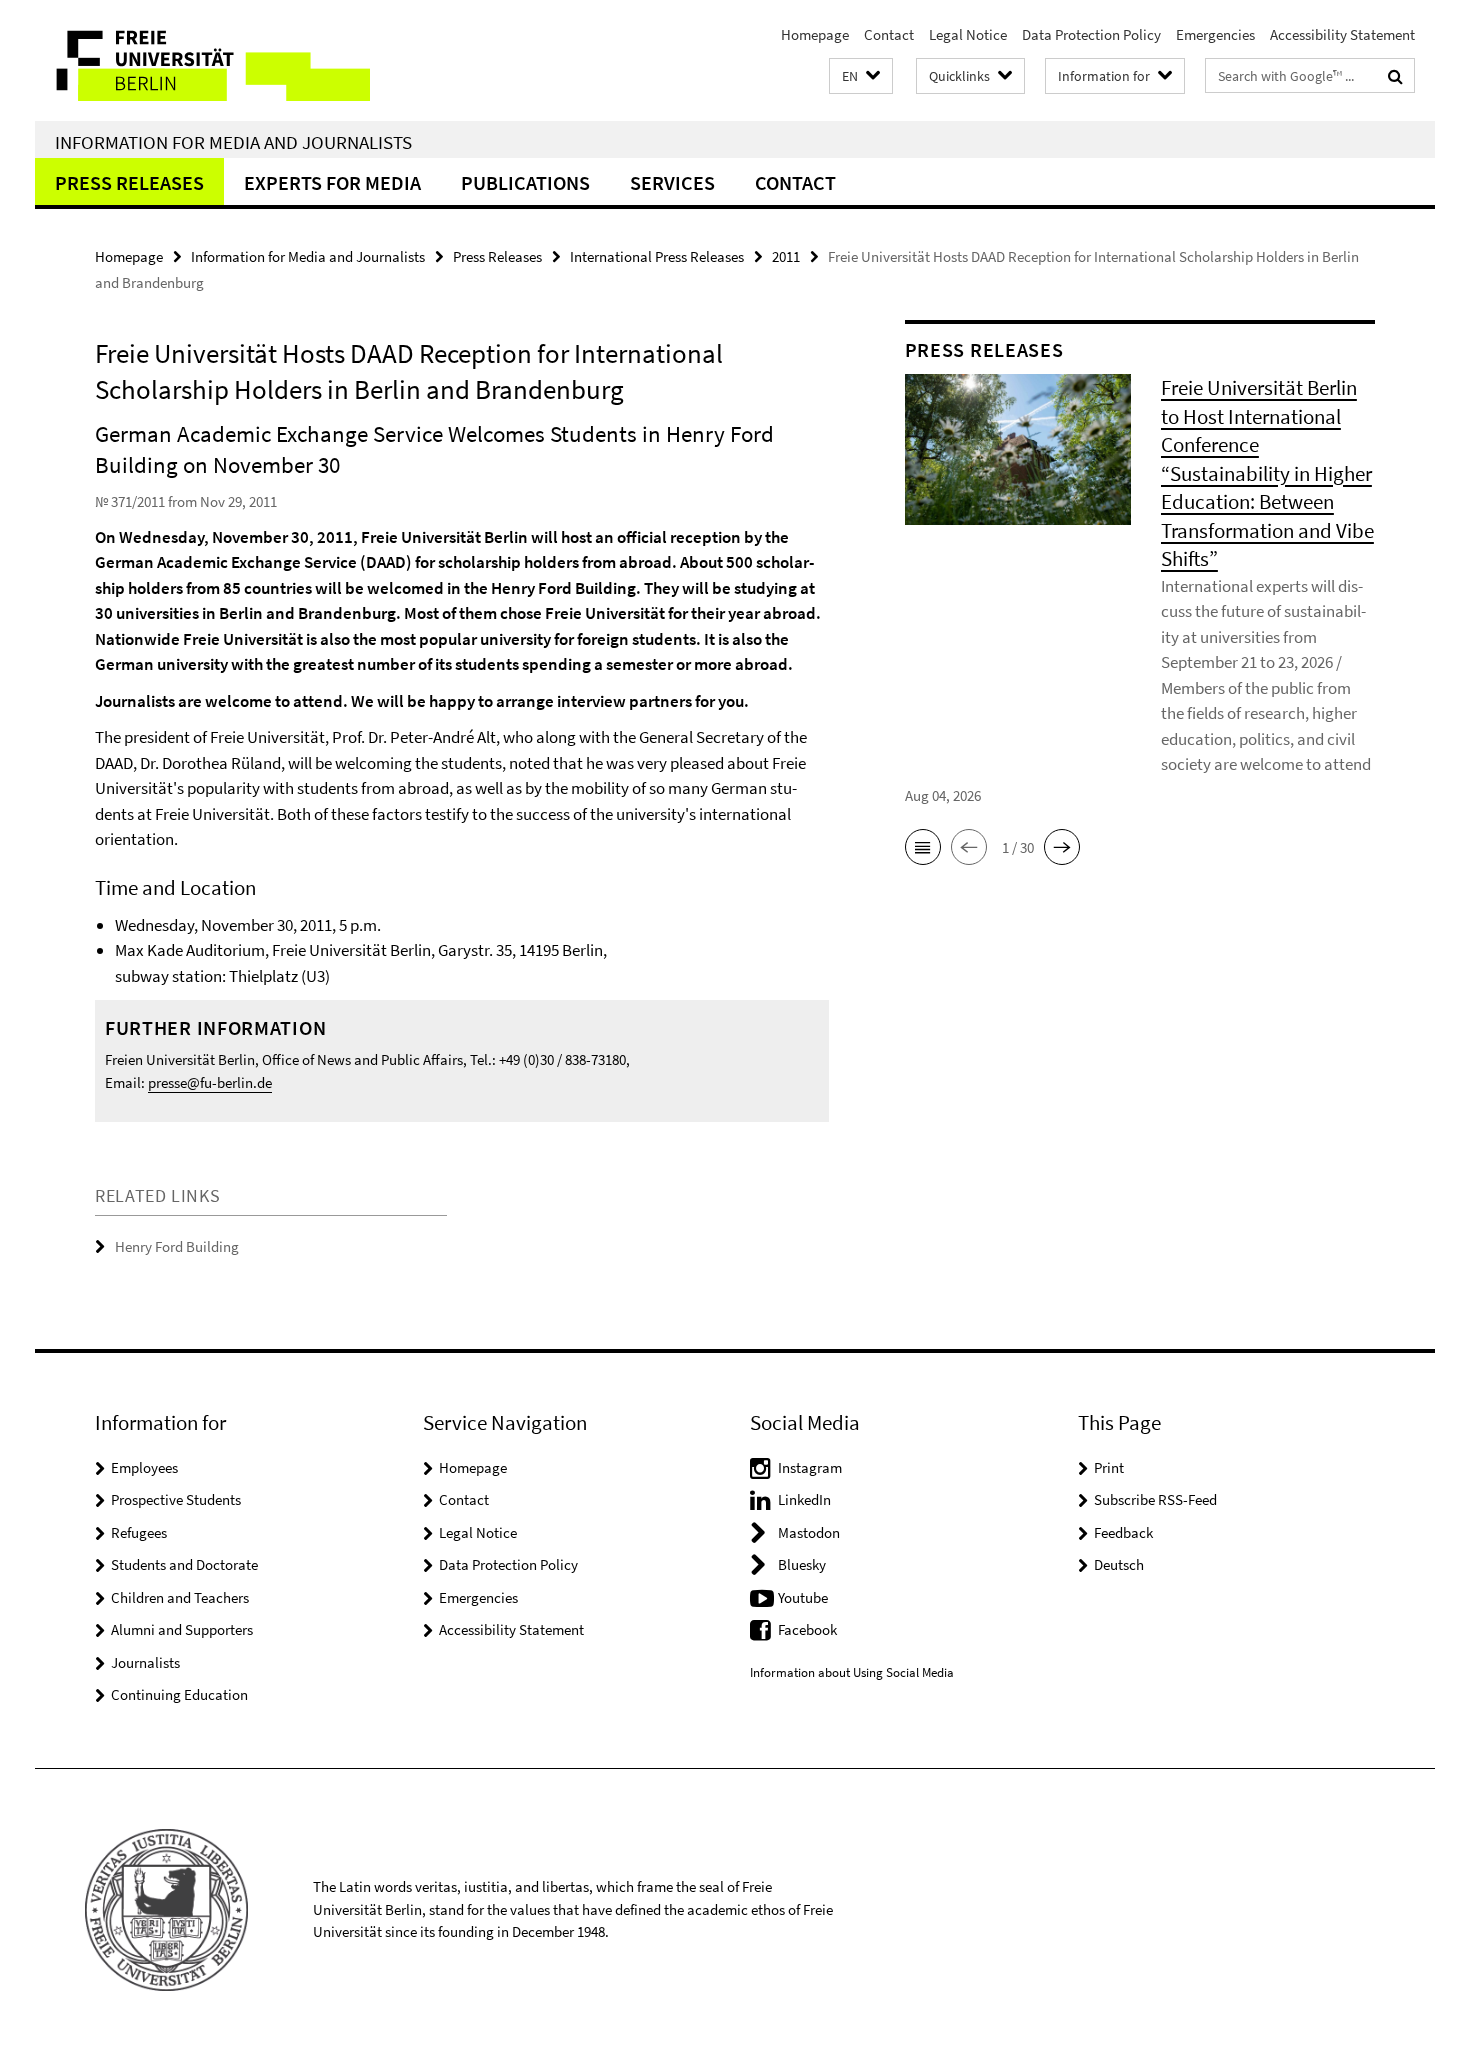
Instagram (810, 1467)
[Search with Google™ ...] (1395, 76)
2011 (786, 256)
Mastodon (809, 1532)
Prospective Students (176, 1499)
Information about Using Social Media (852, 1672)
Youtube (803, 1597)
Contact (889, 34)
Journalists (145, 1662)
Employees (144, 1467)
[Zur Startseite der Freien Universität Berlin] (202, 60)
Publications (525, 182)
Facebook (807, 1629)
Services (672, 182)
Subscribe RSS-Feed (1155, 1499)
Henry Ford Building (177, 1246)
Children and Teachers (180, 1597)
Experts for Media (332, 182)
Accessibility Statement (1342, 34)
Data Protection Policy (1091, 34)
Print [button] (1109, 1467)
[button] (861, 76)
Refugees (139, 1532)
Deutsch (1119, 1564)
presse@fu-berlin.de (210, 1082)
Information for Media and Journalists (233, 142)
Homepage (815, 34)
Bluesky (802, 1564)
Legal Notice (968, 34)
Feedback (1123, 1532)
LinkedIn (804, 1499)
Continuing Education (179, 1694)
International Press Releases (657, 256)
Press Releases (129, 182)
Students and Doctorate (184, 1564)
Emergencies (1215, 34)
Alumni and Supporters (182, 1629)
